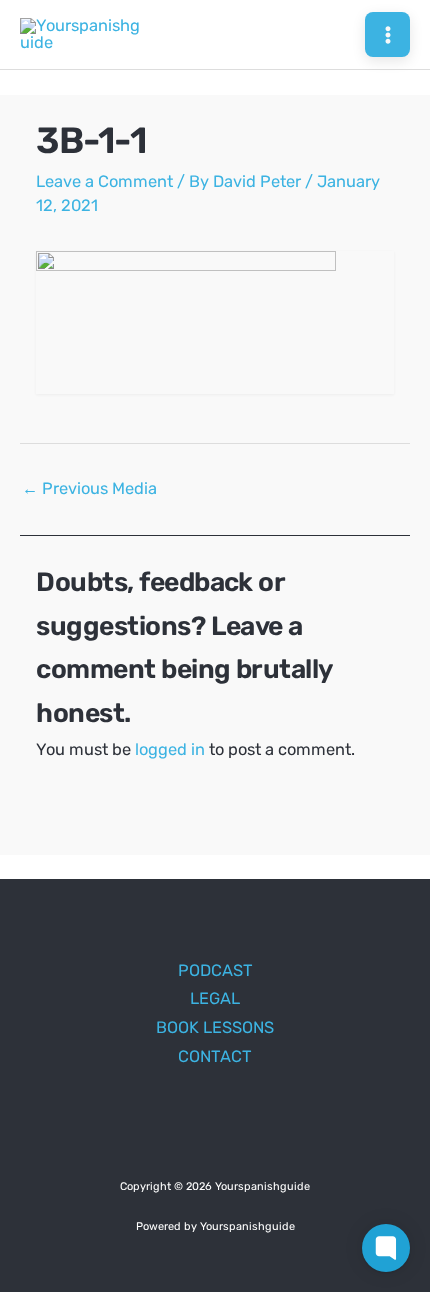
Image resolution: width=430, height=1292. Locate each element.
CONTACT (215, 1056)
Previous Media (89, 488)
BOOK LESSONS (215, 1027)
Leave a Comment (104, 181)
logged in (170, 749)
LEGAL (215, 998)
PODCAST (215, 970)
